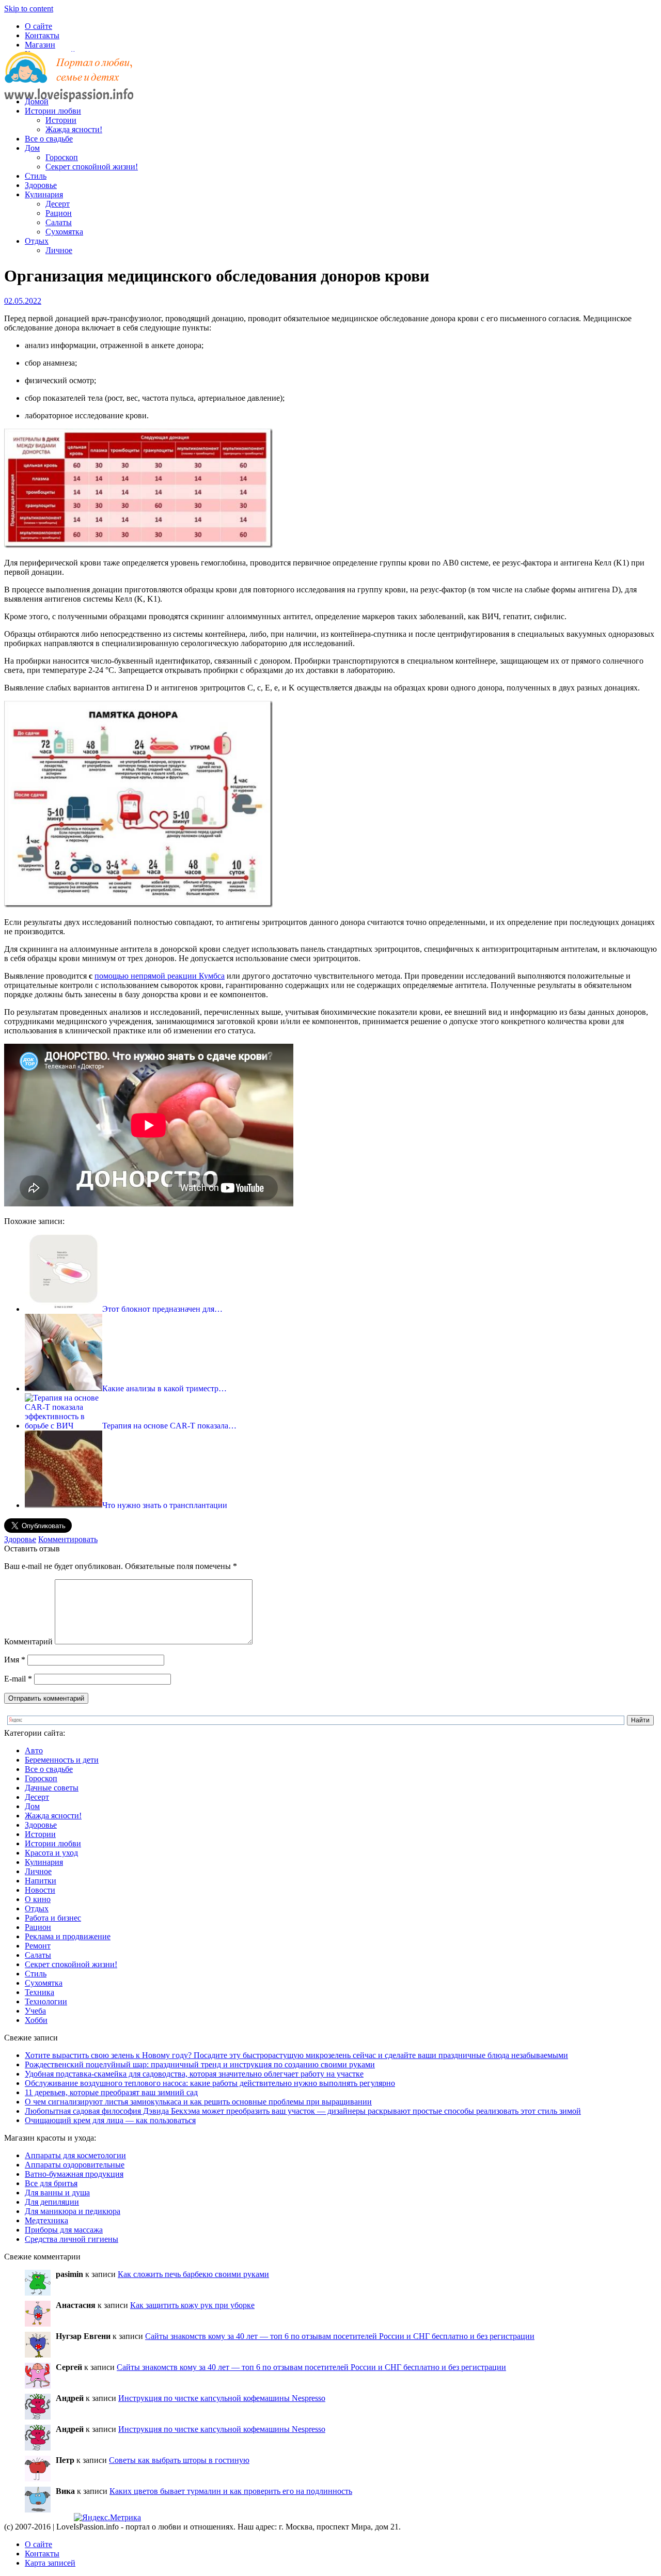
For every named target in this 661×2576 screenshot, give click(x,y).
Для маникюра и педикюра (73, 2211)
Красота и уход (51, 1853)
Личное (59, 250)
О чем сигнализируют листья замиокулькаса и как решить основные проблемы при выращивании (198, 2102)
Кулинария (44, 194)
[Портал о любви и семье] (69, 84)
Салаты (59, 222)
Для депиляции (52, 2202)
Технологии (46, 2001)
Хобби (36, 2020)
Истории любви (53, 111)
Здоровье (41, 185)
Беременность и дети (62, 1760)
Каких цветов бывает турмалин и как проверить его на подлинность (231, 2491)
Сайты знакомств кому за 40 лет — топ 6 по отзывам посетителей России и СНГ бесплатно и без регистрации (340, 2336)
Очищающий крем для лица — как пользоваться (110, 2120)
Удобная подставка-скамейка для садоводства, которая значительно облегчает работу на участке (194, 2074)
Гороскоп (62, 157)
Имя (15, 1660)
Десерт (58, 204)
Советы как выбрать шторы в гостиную (179, 2460)
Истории (61, 120)
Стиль (36, 176)
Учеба (35, 2011)
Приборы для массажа (64, 2230)
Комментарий (28, 1642)
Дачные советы (52, 1788)
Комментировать (68, 1539)
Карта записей (50, 2563)
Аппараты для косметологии (75, 2155)
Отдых (37, 241)
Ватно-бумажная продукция (74, 2174)
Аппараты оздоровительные (75, 2165)
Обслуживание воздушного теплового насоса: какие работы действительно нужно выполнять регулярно (210, 2083)
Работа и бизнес (53, 1918)
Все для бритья (51, 2183)
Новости (40, 1890)
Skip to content (29, 9)
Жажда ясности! (74, 129)
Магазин (40, 45)
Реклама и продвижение (68, 1936)
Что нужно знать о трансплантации (165, 1505)
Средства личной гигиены (72, 2239)
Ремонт (38, 1946)
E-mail (18, 1679)
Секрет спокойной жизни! (92, 167)
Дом (32, 148)
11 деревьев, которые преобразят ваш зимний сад (111, 2092)
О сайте (38, 26)
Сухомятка (64, 232)
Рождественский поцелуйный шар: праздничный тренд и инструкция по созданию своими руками (200, 2064)
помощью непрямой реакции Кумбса (160, 976)
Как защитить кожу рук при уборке (192, 2305)
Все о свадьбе (49, 139)
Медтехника (46, 2220)
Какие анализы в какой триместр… (164, 1388)
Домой (37, 101)
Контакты (42, 35)
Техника (40, 1992)
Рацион (59, 213)
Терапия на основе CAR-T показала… (169, 1426)
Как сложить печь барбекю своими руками (193, 2274)
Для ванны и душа (57, 2193)
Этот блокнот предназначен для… (162, 1309)
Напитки (41, 1881)
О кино (38, 1899)
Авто (34, 1750)
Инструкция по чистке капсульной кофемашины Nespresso (222, 2398)
